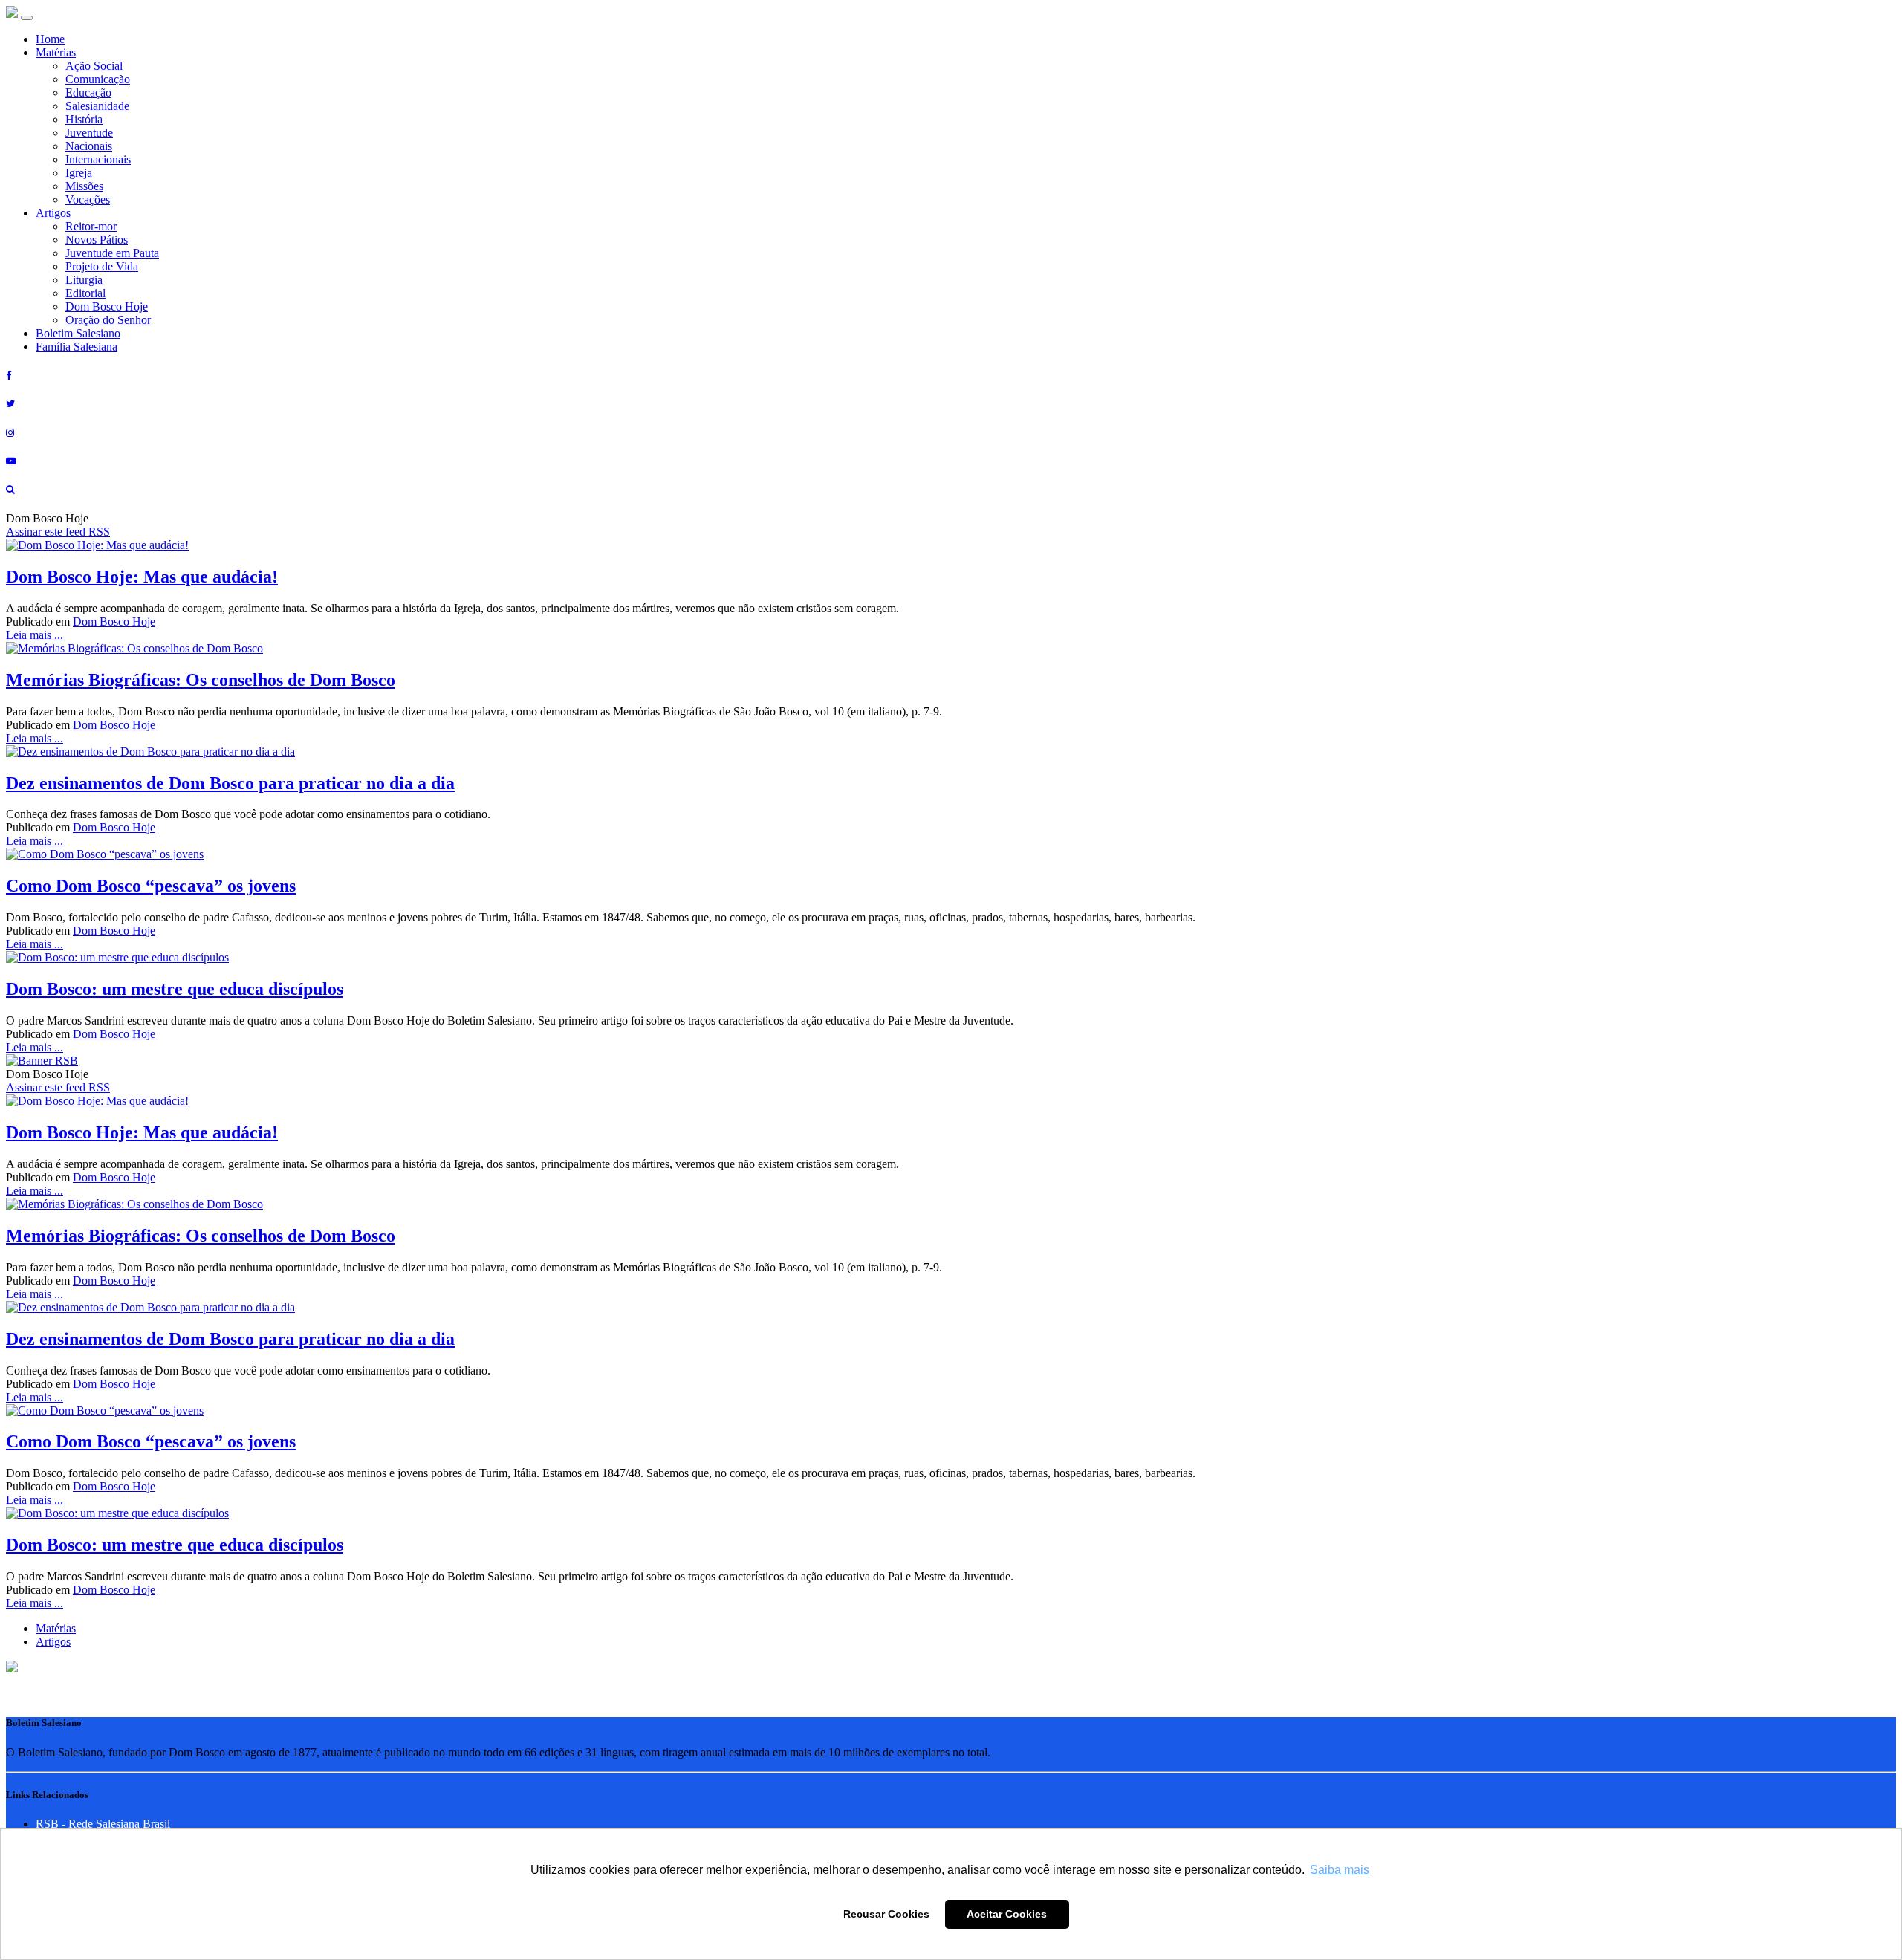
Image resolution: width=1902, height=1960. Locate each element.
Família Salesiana (77, 347)
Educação (88, 93)
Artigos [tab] (53, 1642)
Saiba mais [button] (1340, 1870)
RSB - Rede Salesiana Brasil (103, 1824)
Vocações (88, 199)
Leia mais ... (35, 635)
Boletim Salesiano (78, 333)
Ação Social (94, 66)
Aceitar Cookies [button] (1007, 1914)
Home (50, 39)
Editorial (85, 293)
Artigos (53, 213)
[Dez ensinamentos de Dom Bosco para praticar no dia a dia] (150, 752)
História (84, 119)
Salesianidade (97, 106)
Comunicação (98, 79)
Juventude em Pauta (112, 253)
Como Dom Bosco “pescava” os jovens (151, 886)
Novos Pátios (97, 240)
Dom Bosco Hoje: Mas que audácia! (142, 577)
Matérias (56, 52)
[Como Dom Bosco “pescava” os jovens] (105, 854)
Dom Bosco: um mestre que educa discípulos (175, 989)
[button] (12, 1668)
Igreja (79, 173)
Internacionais (98, 159)
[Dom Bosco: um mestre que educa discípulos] (117, 957)
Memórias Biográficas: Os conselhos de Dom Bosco (201, 680)
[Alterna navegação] (27, 18)
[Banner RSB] (42, 1061)
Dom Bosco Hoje (107, 306)
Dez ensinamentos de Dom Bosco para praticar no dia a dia (230, 783)
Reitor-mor (91, 226)
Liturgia (84, 280)
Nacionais (89, 146)
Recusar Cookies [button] (886, 1914)
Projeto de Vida (102, 266)
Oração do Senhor (108, 320)
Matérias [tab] (56, 1628)
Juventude (89, 133)
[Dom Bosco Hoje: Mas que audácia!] (97, 545)
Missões (84, 186)
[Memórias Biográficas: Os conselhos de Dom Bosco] (134, 648)
